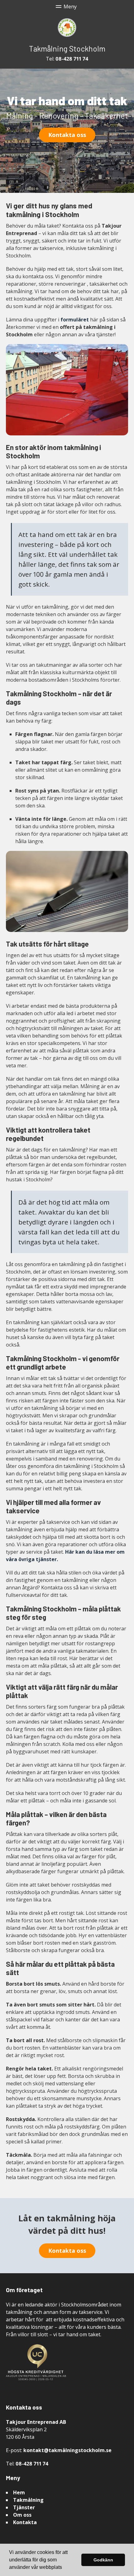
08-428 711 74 (72, 59)
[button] (64, 2568)
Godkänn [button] (103, 2560)
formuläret (75, 320)
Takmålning (28, 2500)
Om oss (22, 2515)
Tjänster (24, 2507)
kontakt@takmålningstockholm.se (67, 2450)
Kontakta (25, 2522)
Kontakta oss (67, 135)
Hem (19, 2492)
